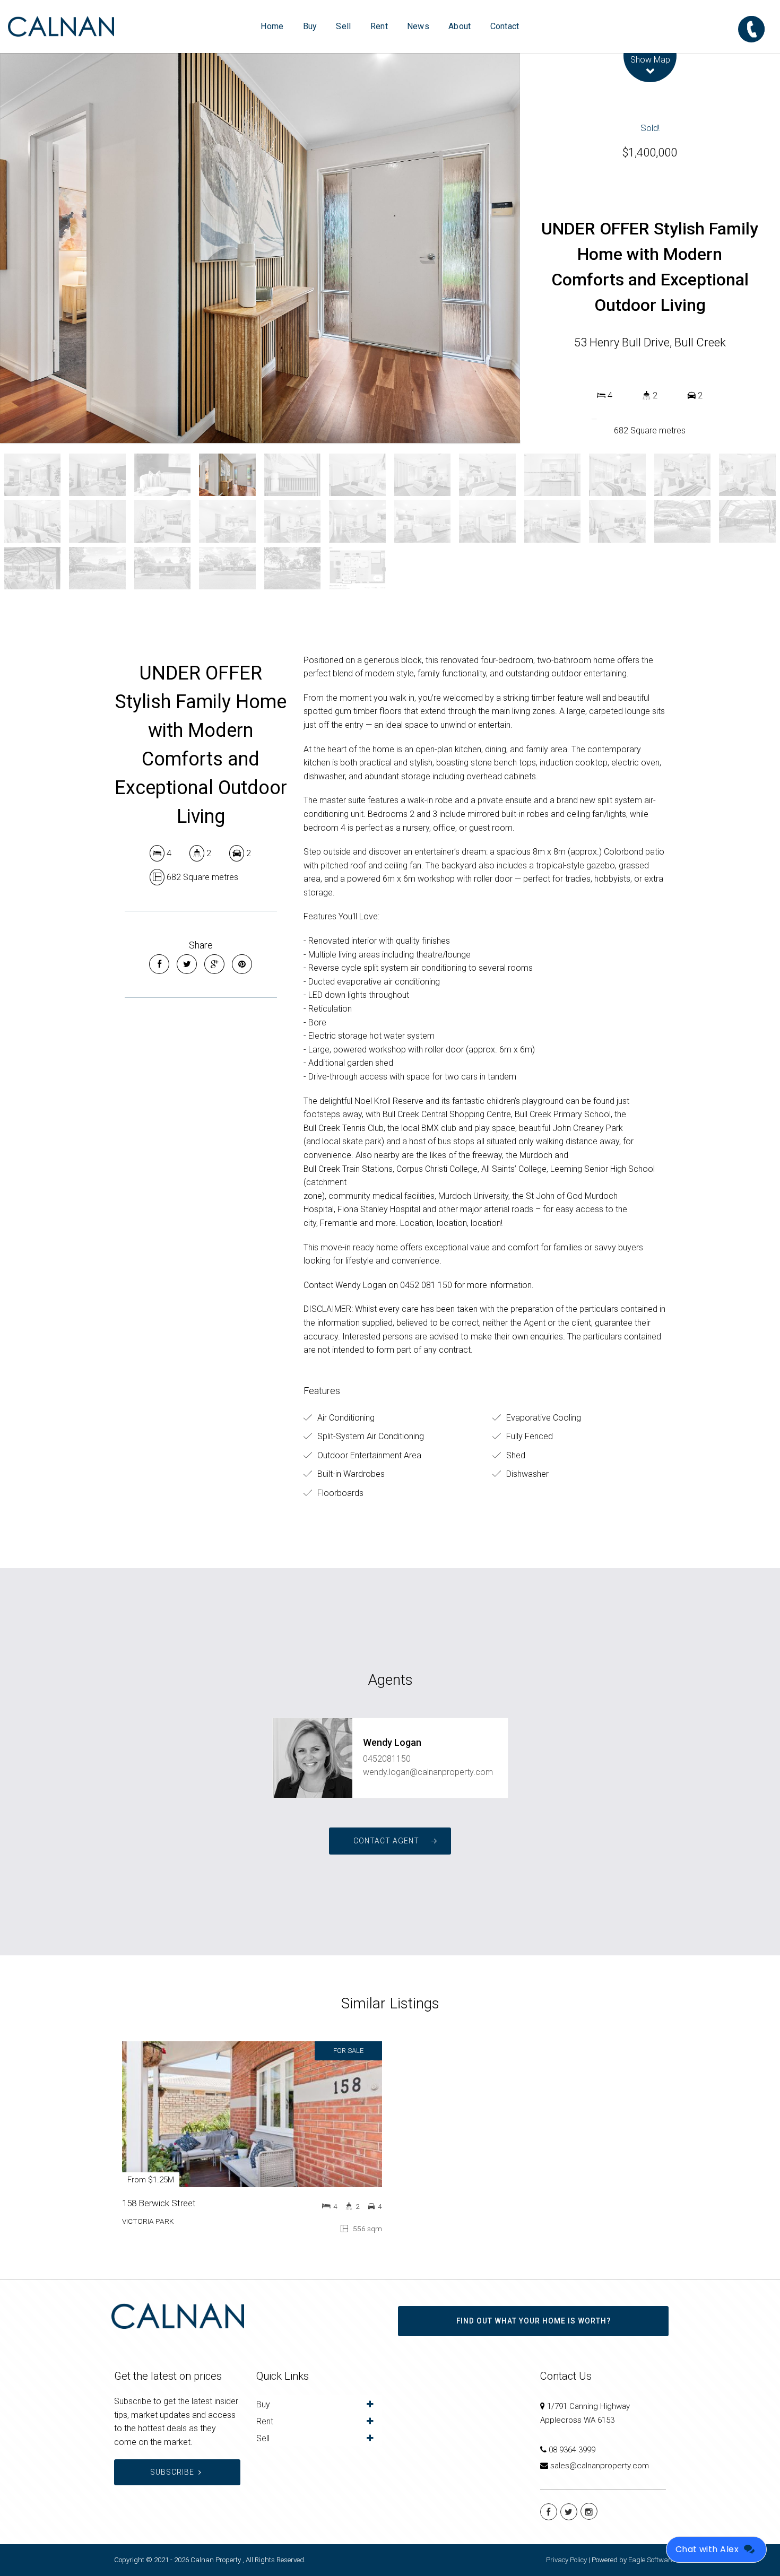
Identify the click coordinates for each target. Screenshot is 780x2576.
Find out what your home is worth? (534, 2321)
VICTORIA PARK (148, 2221)
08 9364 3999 (572, 2450)
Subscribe (172, 2472)
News (418, 26)
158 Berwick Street (159, 2203)
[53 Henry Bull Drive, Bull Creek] (260, 248)
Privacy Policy (566, 2560)
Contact (505, 26)
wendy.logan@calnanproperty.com (428, 1772)
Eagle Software (651, 2560)
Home (272, 26)
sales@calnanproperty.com (600, 2466)
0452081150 (387, 1759)
